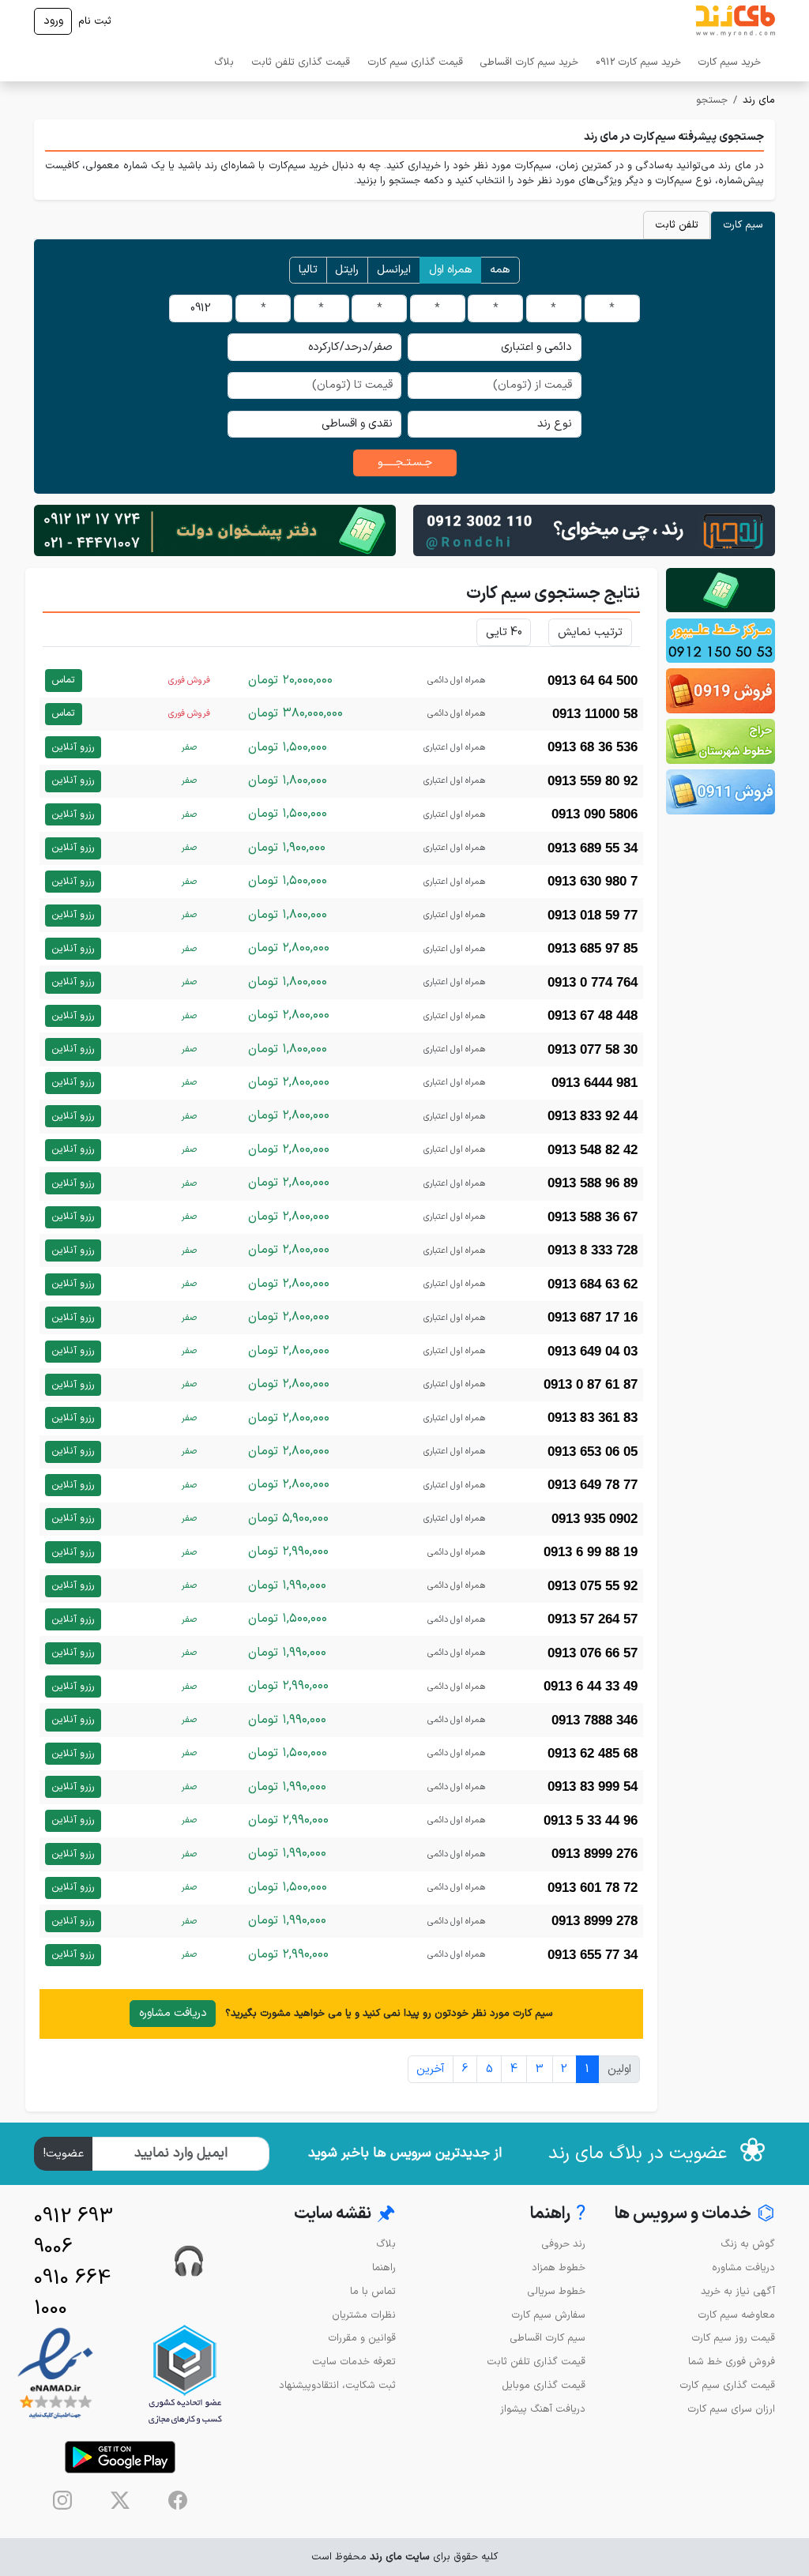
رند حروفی (563, 2244)
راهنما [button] (558, 2215)
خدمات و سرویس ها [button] (695, 2215)
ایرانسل (394, 270)
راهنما (384, 2268)
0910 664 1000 (72, 2294)
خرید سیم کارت (729, 62)
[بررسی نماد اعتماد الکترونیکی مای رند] (55, 2374)
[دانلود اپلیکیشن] (120, 2457)
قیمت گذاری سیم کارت (415, 62)
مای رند (759, 100)
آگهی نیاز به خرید (738, 2291)
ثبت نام (95, 21)
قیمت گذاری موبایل (544, 2385)
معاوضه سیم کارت (736, 2315)
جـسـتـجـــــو (405, 463)
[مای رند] (736, 21)
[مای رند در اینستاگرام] (62, 2500)
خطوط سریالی (556, 2291)
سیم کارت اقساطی (547, 2338)
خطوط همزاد (559, 2268)
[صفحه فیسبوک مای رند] (178, 2500)
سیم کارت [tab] (743, 225)
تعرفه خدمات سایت (354, 2362)
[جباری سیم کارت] (215, 530)
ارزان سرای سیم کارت (731, 2409)
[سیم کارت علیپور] (721, 641)
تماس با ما (373, 2291)
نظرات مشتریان (364, 2315)
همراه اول (451, 270)
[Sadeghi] (594, 530)
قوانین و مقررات (362, 2338)
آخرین (430, 2069)
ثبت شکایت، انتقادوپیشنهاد (337, 2385)
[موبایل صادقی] (721, 691)
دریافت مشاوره (173, 2013)
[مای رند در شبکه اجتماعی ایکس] (120, 2500)
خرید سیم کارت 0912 (638, 62)
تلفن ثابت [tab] (677, 225)
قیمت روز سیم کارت (733, 2338)
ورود (53, 21)
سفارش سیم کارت (548, 2315)
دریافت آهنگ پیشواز (543, 2409)
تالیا (308, 270)
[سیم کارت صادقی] (721, 792)
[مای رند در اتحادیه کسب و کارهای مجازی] (185, 2374)
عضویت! (64, 2154)
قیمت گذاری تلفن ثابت (301, 62)
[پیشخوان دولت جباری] (721, 590)
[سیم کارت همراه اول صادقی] (721, 741)
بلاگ (224, 62)
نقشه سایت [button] (345, 2215)
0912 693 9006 (73, 2232)
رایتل (347, 270)
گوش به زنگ (748, 2244)
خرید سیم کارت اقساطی (529, 62)
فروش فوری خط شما (732, 2362)
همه (500, 270)
